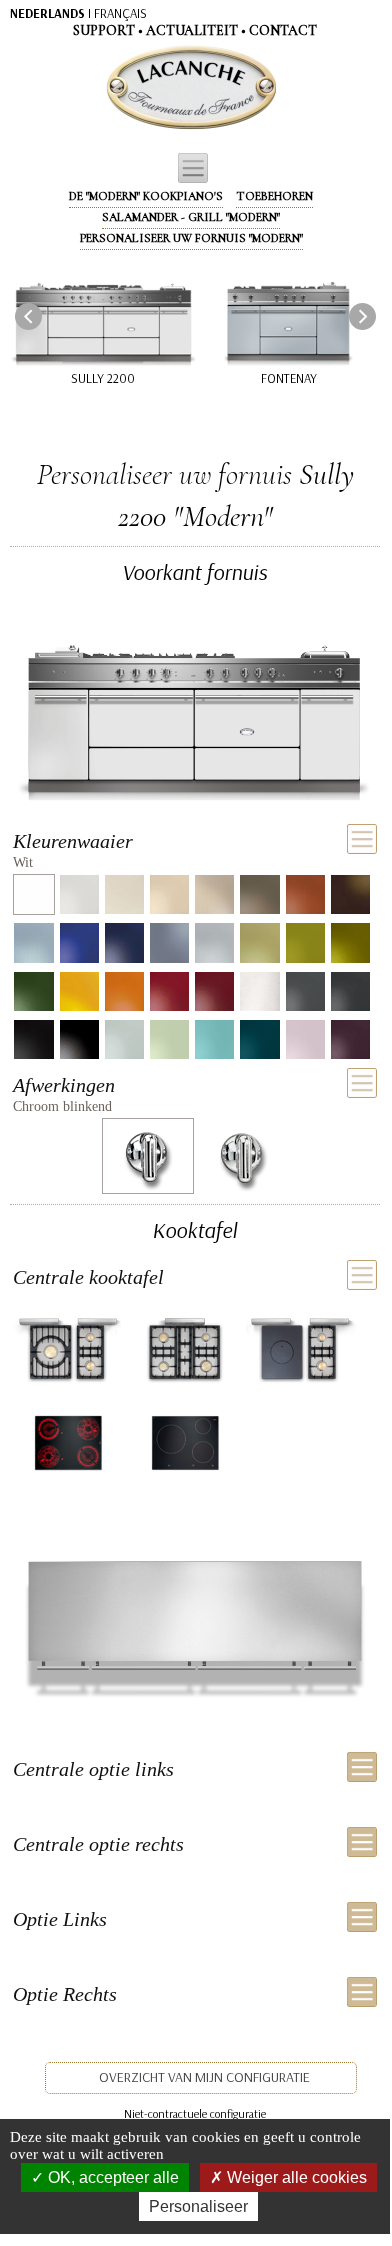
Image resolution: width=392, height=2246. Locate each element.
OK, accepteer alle (111, 2177)
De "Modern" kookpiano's (146, 196)
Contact (283, 30)
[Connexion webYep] (112, 88)
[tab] (194, 849)
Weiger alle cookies (295, 2177)
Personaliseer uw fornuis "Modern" (191, 238)
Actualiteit (192, 30)
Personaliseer (198, 2206)
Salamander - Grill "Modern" (191, 217)
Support (104, 30)
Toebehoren (274, 196)
